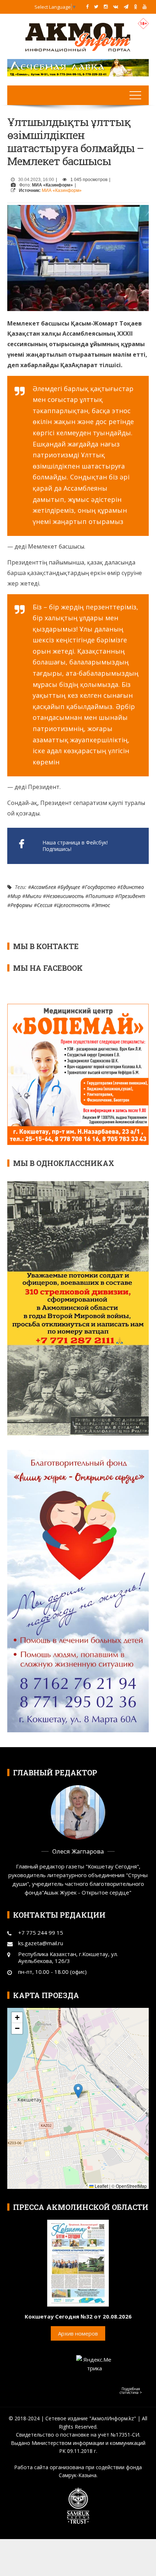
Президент (132, 896)
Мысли (33, 896)
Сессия (45, 905)
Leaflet (101, 2186)
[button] (78, 2091)
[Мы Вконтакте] (116, 7)
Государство (100, 887)
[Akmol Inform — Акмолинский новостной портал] (78, 37)
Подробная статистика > (131, 2391)
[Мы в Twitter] (96, 7)
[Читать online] (78, 2262)
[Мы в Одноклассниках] (136, 7)
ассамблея (44, 887)
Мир (16, 896)
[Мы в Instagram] (106, 7)
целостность (73, 905)
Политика (101, 896)
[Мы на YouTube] (145, 7)
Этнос (102, 905)
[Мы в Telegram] (126, 7)
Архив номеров (78, 2333)
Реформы (21, 905)
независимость (65, 896)
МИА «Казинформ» (62, 190)
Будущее (70, 887)
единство (132, 887)
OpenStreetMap (131, 2186)
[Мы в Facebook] (87, 7)
